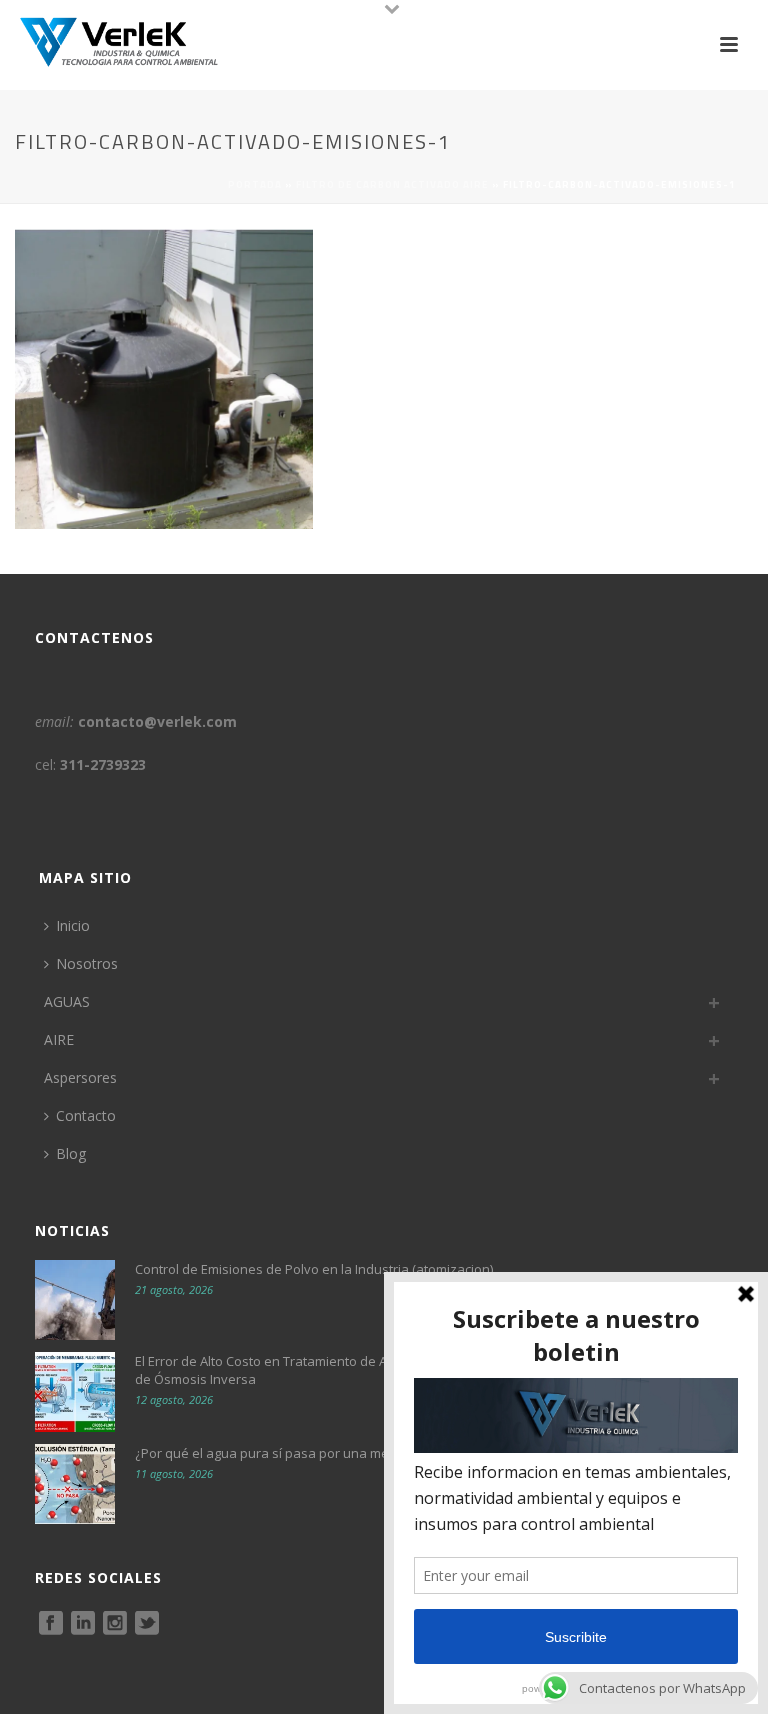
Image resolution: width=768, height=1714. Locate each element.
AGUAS (67, 1001)
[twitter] (147, 1624)
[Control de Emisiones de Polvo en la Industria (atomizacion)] (75, 1300)
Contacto (86, 1115)
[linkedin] (83, 1624)
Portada (255, 184)
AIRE (59, 1039)
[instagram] (115, 1624)
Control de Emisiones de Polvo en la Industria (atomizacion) (314, 1269)
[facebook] (51, 1624)
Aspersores (80, 1077)
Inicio (73, 925)
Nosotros (87, 963)
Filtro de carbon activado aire (392, 184)
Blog (71, 1153)
